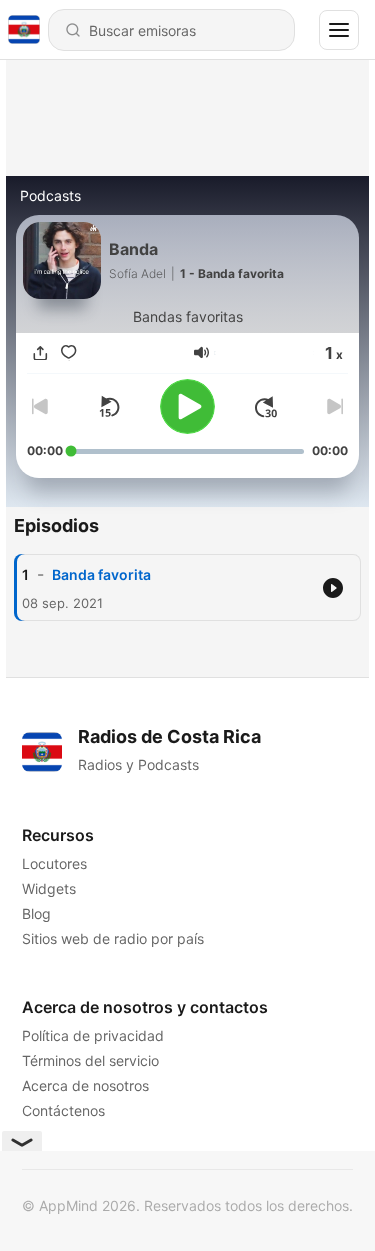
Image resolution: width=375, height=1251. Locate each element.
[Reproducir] (187, 406)
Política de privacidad (93, 1035)
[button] (201, 352)
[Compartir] (41, 352)
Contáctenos (63, 1110)
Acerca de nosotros (85, 1085)
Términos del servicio (90, 1060)
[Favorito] (69, 352)
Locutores (54, 863)
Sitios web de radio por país (113, 938)
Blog (36, 913)
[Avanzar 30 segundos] (266, 407)
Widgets (49, 888)
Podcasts (50, 195)
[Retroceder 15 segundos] (109, 407)
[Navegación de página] (339, 30)
